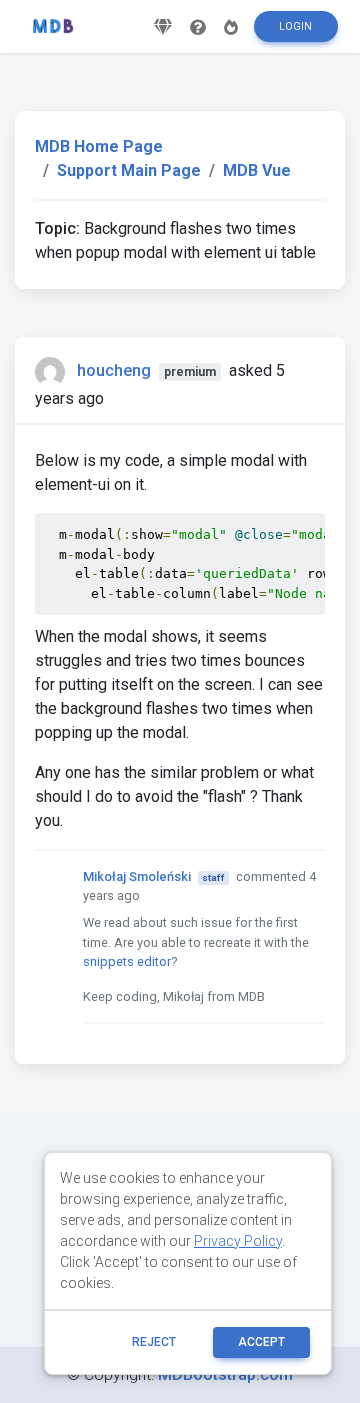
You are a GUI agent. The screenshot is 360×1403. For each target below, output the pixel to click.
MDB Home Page (99, 146)
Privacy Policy (238, 1241)
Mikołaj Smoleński (137, 876)
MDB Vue (257, 170)
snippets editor (127, 961)
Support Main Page (129, 170)
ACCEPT (261, 1342)
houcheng (114, 370)
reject (154, 1342)
